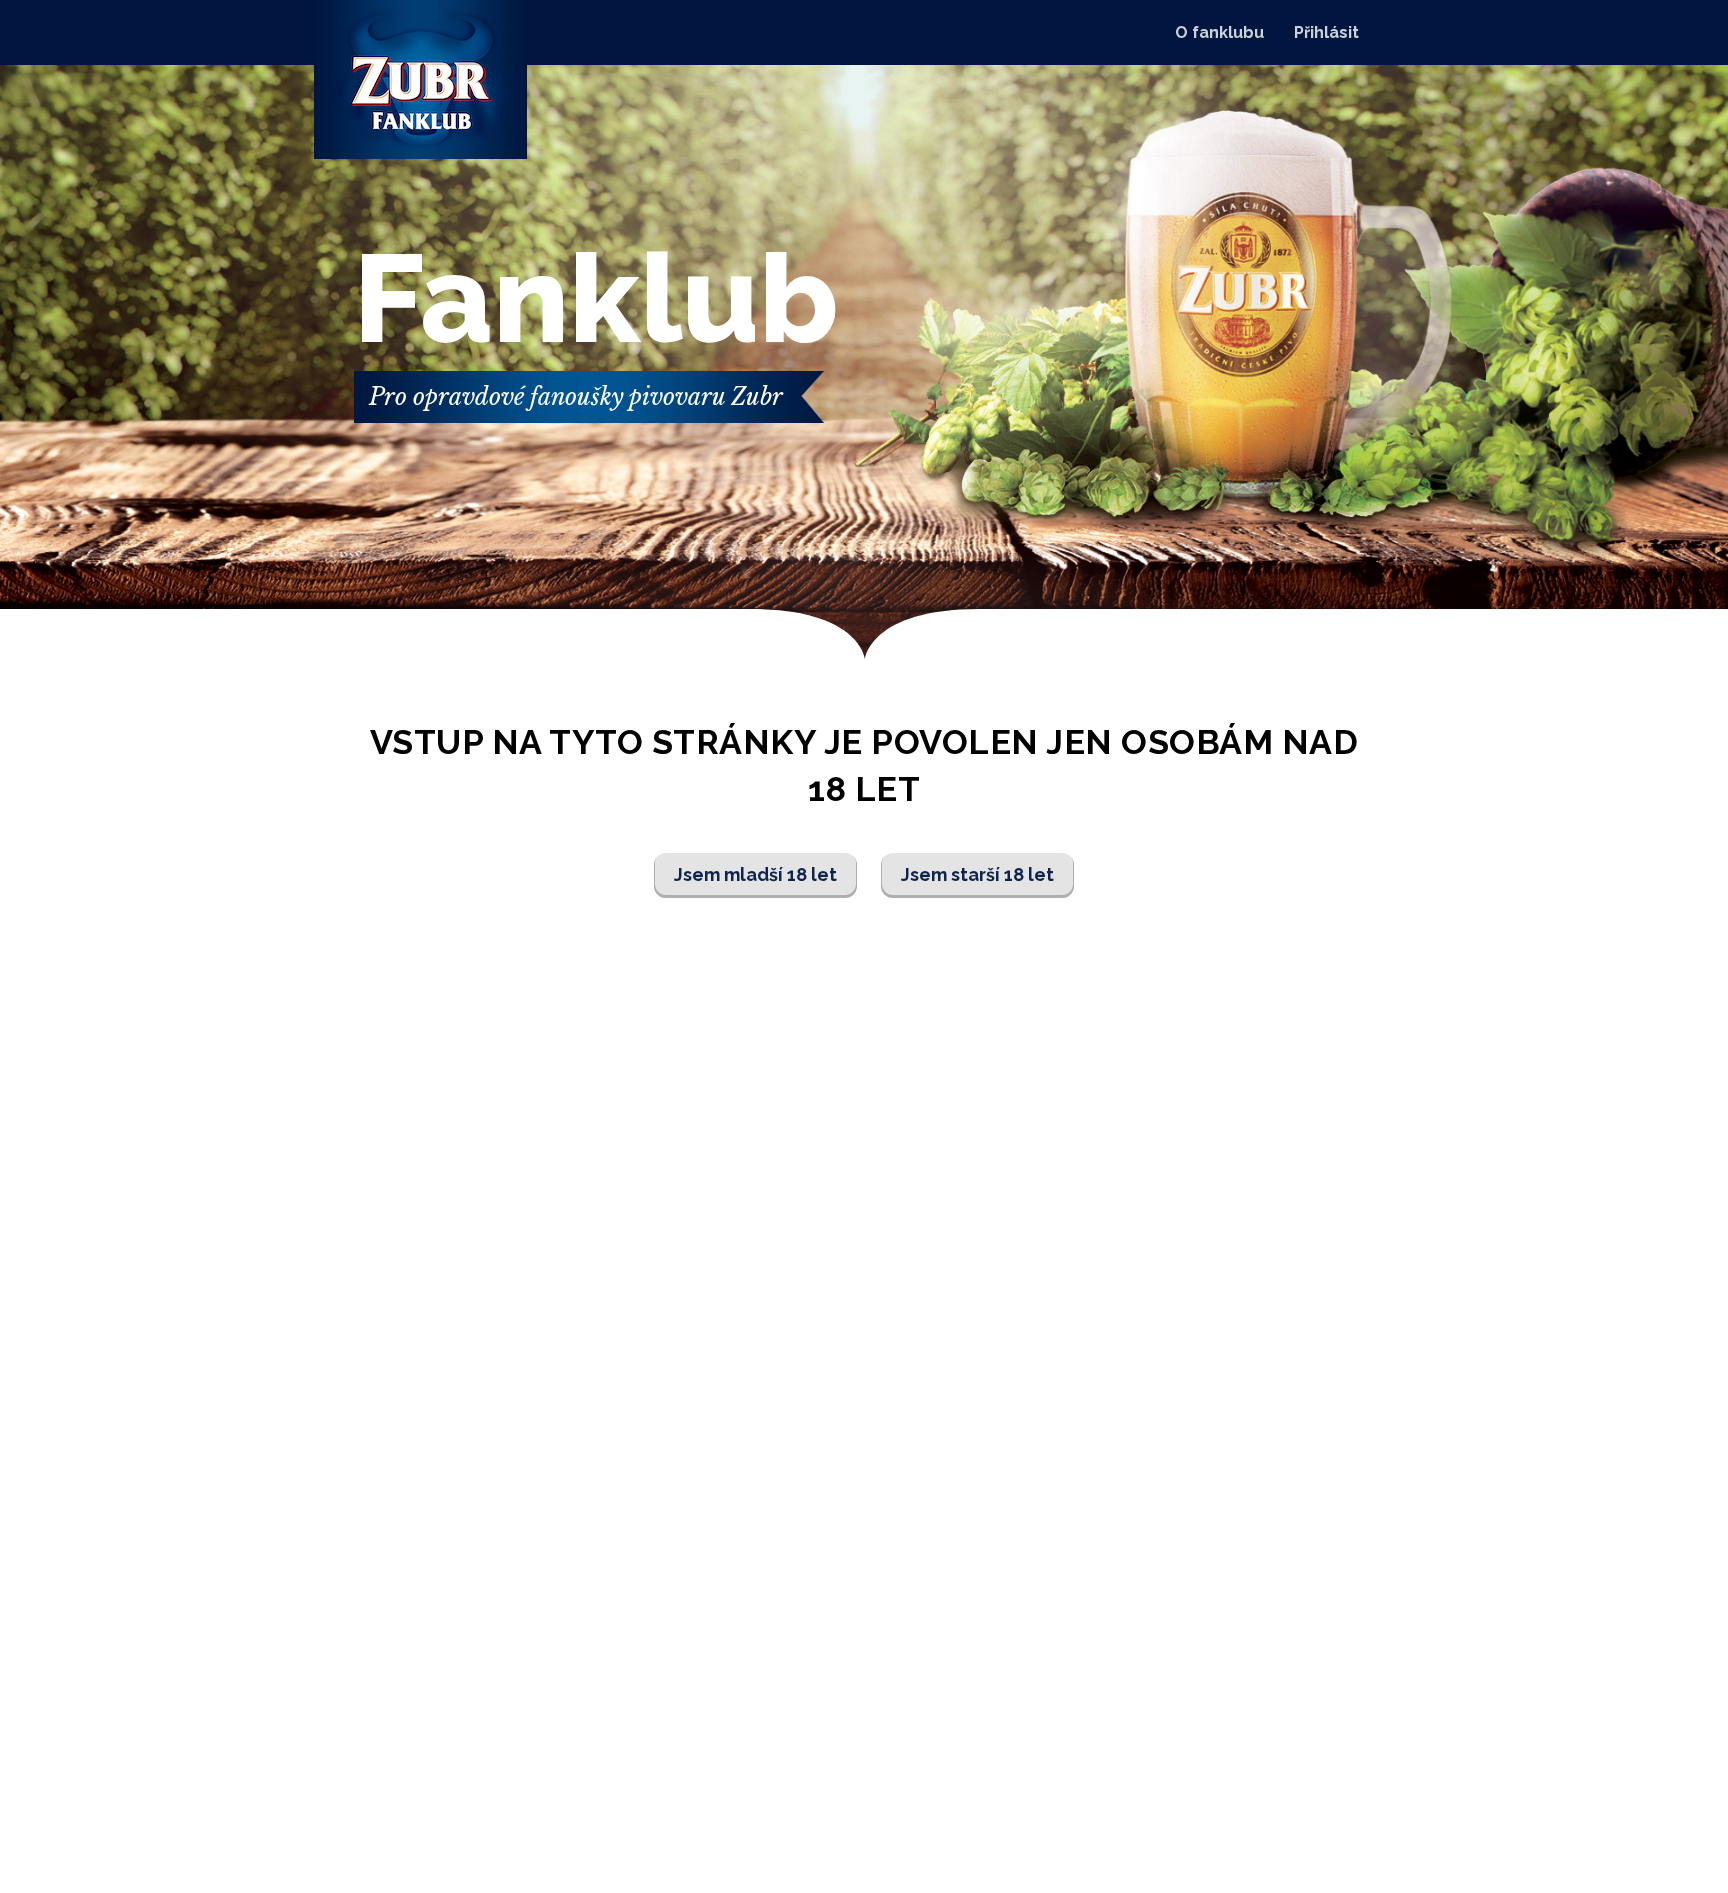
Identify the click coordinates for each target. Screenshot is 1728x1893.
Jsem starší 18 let (977, 874)
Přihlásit (1326, 32)
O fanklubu (1219, 32)
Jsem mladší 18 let (755, 874)
